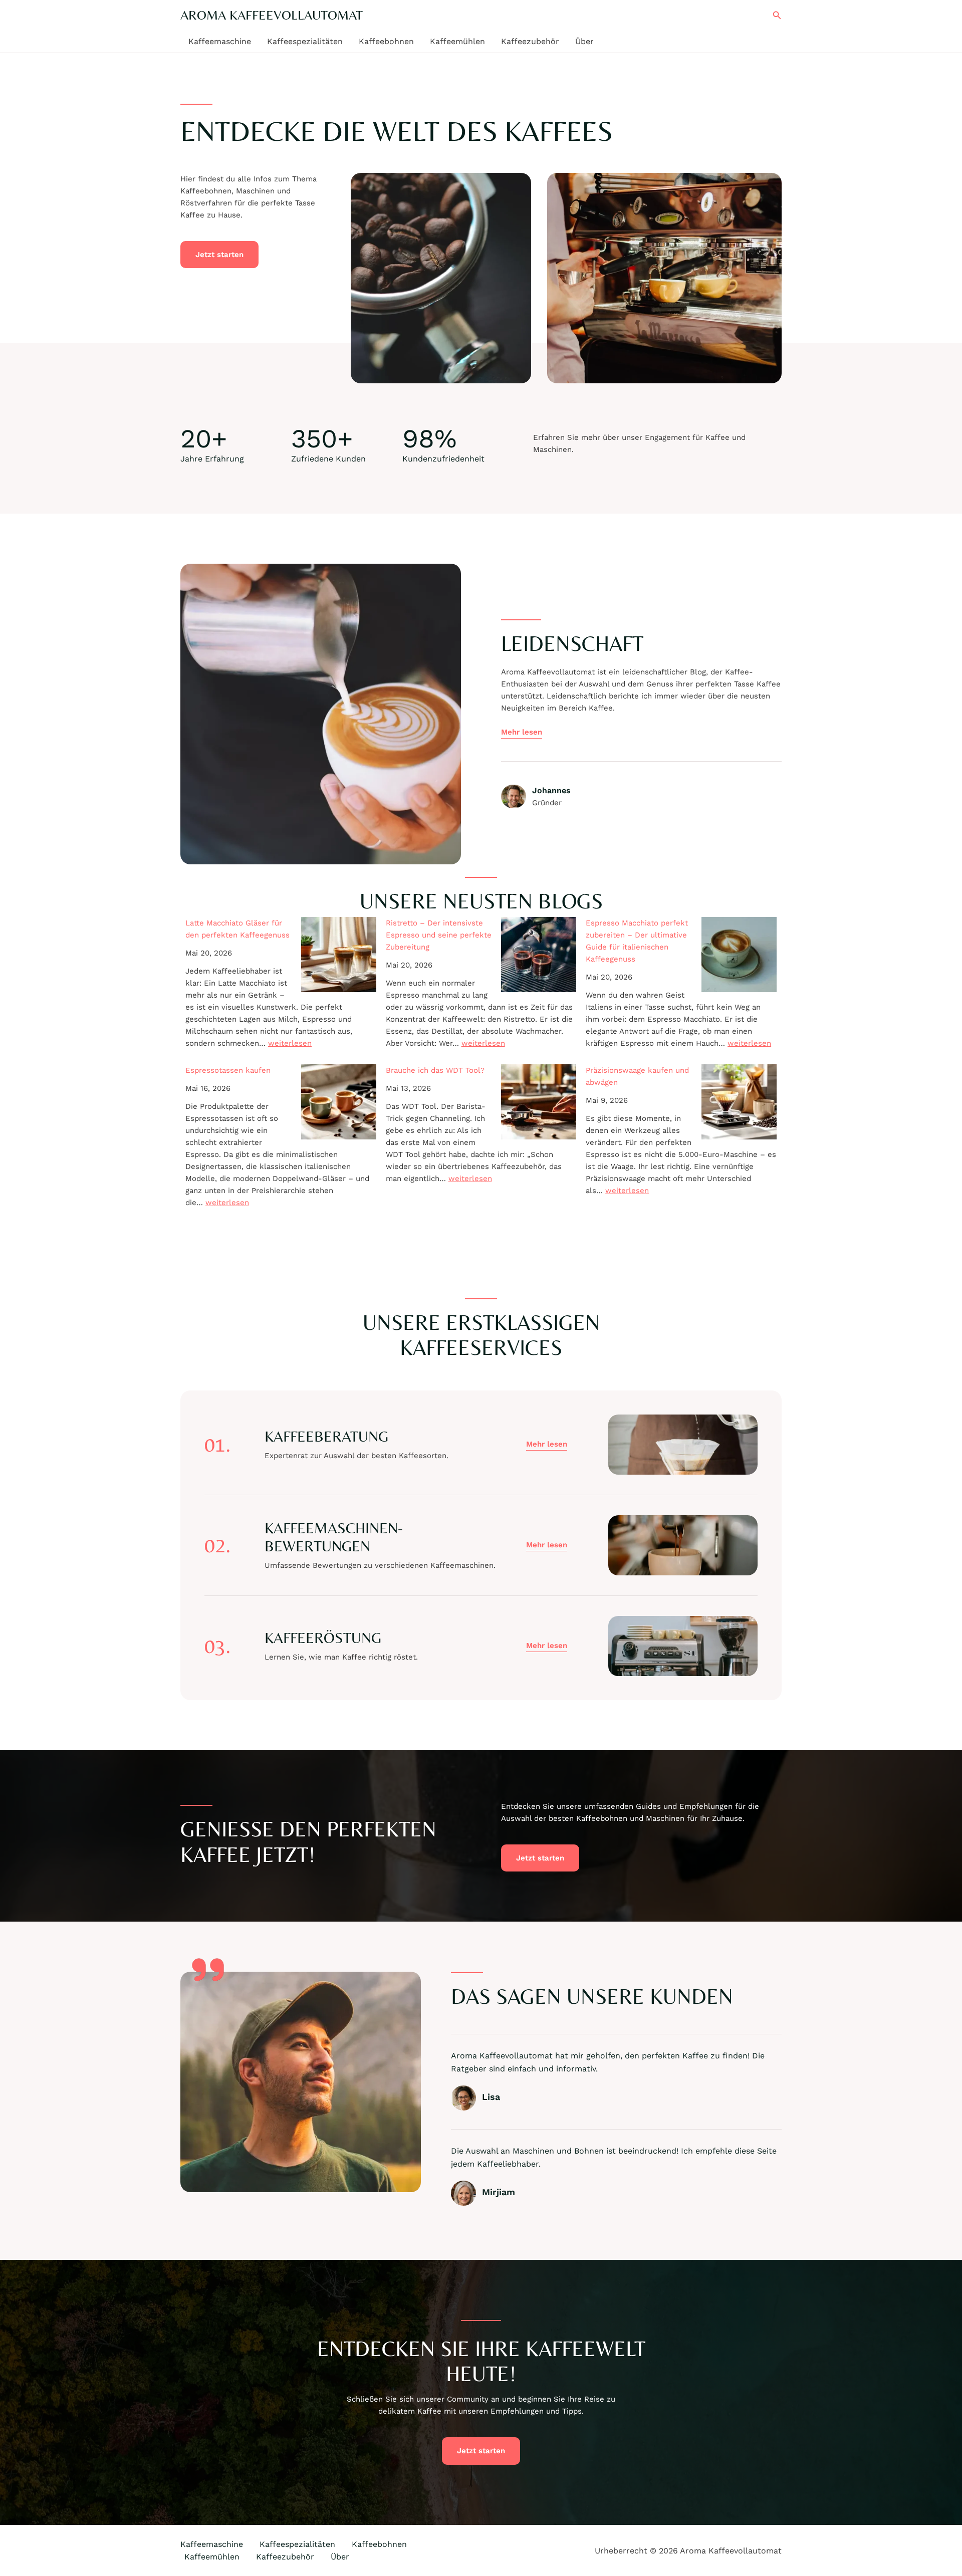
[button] (777, 15)
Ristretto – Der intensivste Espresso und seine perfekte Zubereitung (439, 935)
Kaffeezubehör (530, 41)
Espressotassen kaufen (228, 1070)
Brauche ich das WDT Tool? (435, 1070)
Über (584, 41)
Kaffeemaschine (220, 41)
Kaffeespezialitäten (305, 41)
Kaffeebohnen (386, 41)
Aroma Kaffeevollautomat (272, 15)
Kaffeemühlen (457, 41)
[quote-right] (208, 1970)
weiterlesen (290, 1043)
